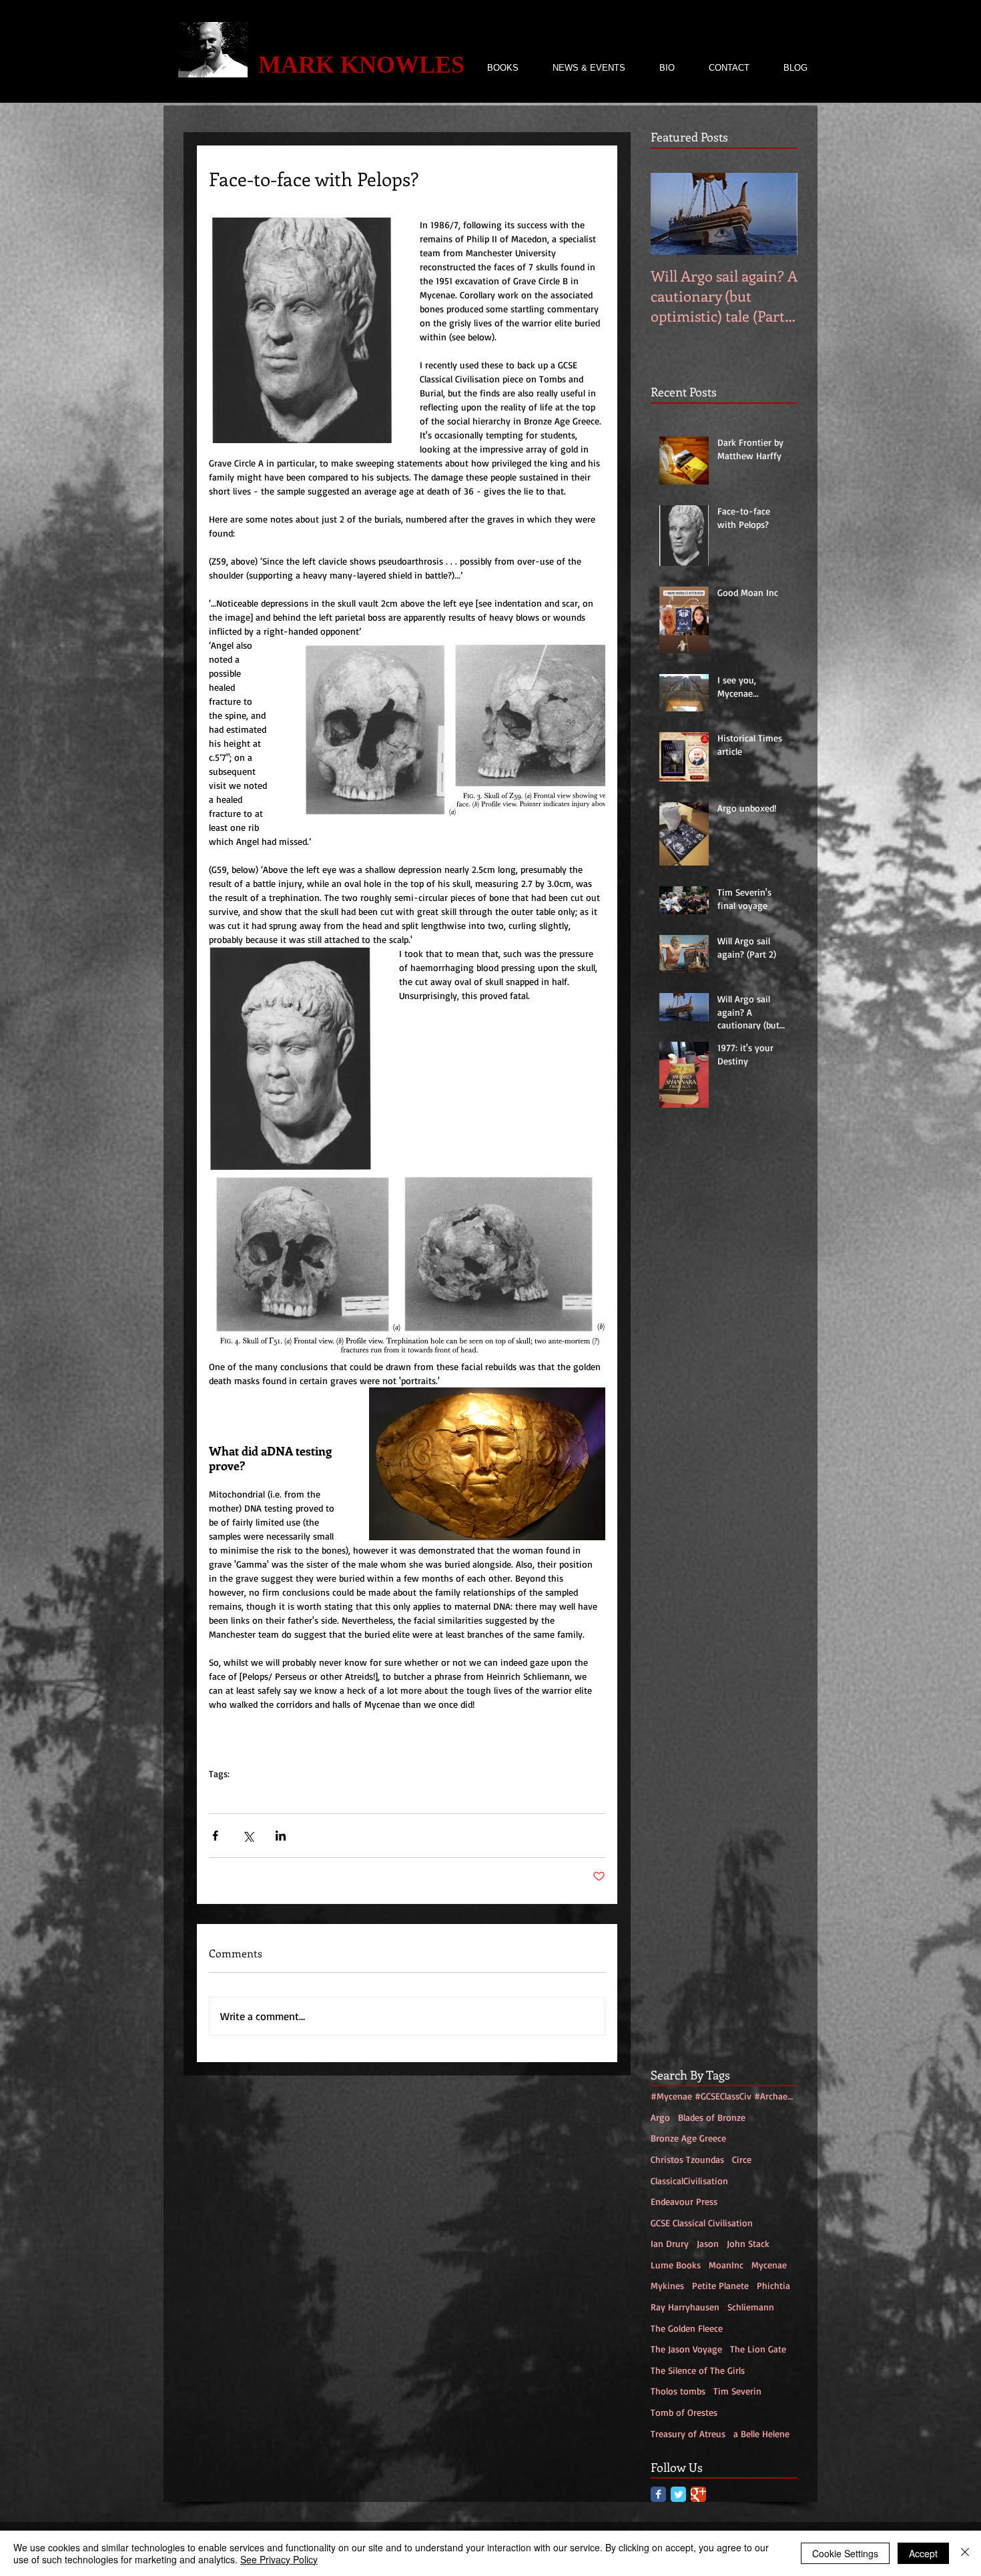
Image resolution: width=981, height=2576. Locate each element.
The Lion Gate (758, 2349)
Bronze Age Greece (688, 2138)
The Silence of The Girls (698, 2370)
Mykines (667, 2285)
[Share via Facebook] (215, 1836)
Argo (660, 2117)
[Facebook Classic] (658, 2494)
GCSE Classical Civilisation (702, 2223)
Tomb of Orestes (684, 2412)
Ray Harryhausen (685, 2307)
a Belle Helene (761, 2434)
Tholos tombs (678, 2391)
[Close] (965, 2553)
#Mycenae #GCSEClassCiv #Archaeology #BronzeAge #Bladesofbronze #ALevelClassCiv (383, 1794)
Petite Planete (720, 2285)
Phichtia (773, 2285)
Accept (923, 2553)
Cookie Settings (845, 2553)
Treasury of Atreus (688, 2434)
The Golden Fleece (687, 2328)
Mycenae (769, 2265)
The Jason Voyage (686, 2349)
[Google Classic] (698, 2494)
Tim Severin (737, 2391)
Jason (708, 2243)
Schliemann (751, 2307)
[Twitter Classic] (678, 2494)
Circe (742, 2159)
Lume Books (676, 2265)
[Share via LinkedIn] (281, 1836)
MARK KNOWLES (361, 65)
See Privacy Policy (279, 2559)
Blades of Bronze (712, 2117)
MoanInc (726, 2265)
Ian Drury (670, 2243)
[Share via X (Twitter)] (248, 1836)
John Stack (748, 2243)
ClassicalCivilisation (689, 2181)
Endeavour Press (684, 2201)
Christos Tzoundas (687, 2159)
